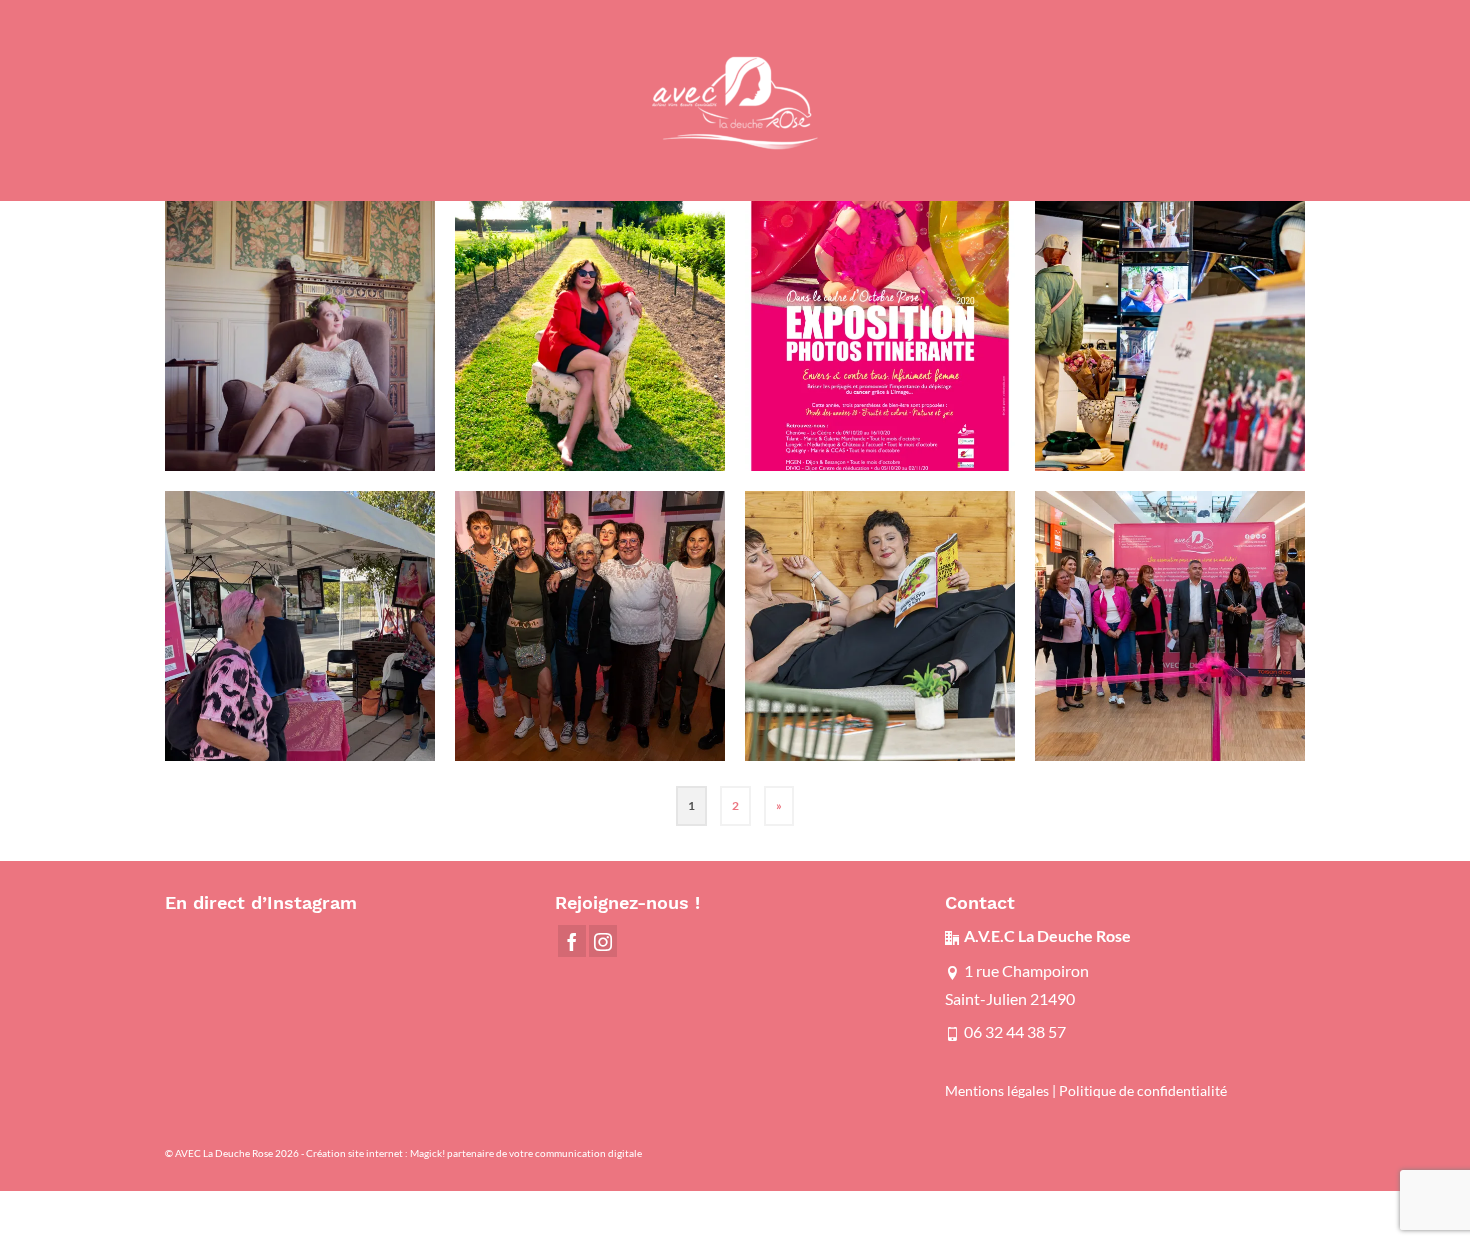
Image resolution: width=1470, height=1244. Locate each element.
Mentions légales (997, 1091)
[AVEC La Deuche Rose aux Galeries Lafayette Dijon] (1170, 336)
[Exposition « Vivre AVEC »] (590, 336)
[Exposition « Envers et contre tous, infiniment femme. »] (880, 336)
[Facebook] (572, 941)
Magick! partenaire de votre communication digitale (526, 1153)
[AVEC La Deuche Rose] (735, 100)
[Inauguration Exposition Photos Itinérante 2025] (1170, 626)
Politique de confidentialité (1143, 1091)
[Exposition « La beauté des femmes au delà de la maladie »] (300, 336)
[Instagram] (603, 941)
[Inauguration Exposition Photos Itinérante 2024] (590, 626)
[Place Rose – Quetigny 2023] (300, 626)
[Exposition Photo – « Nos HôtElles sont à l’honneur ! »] (880, 626)
